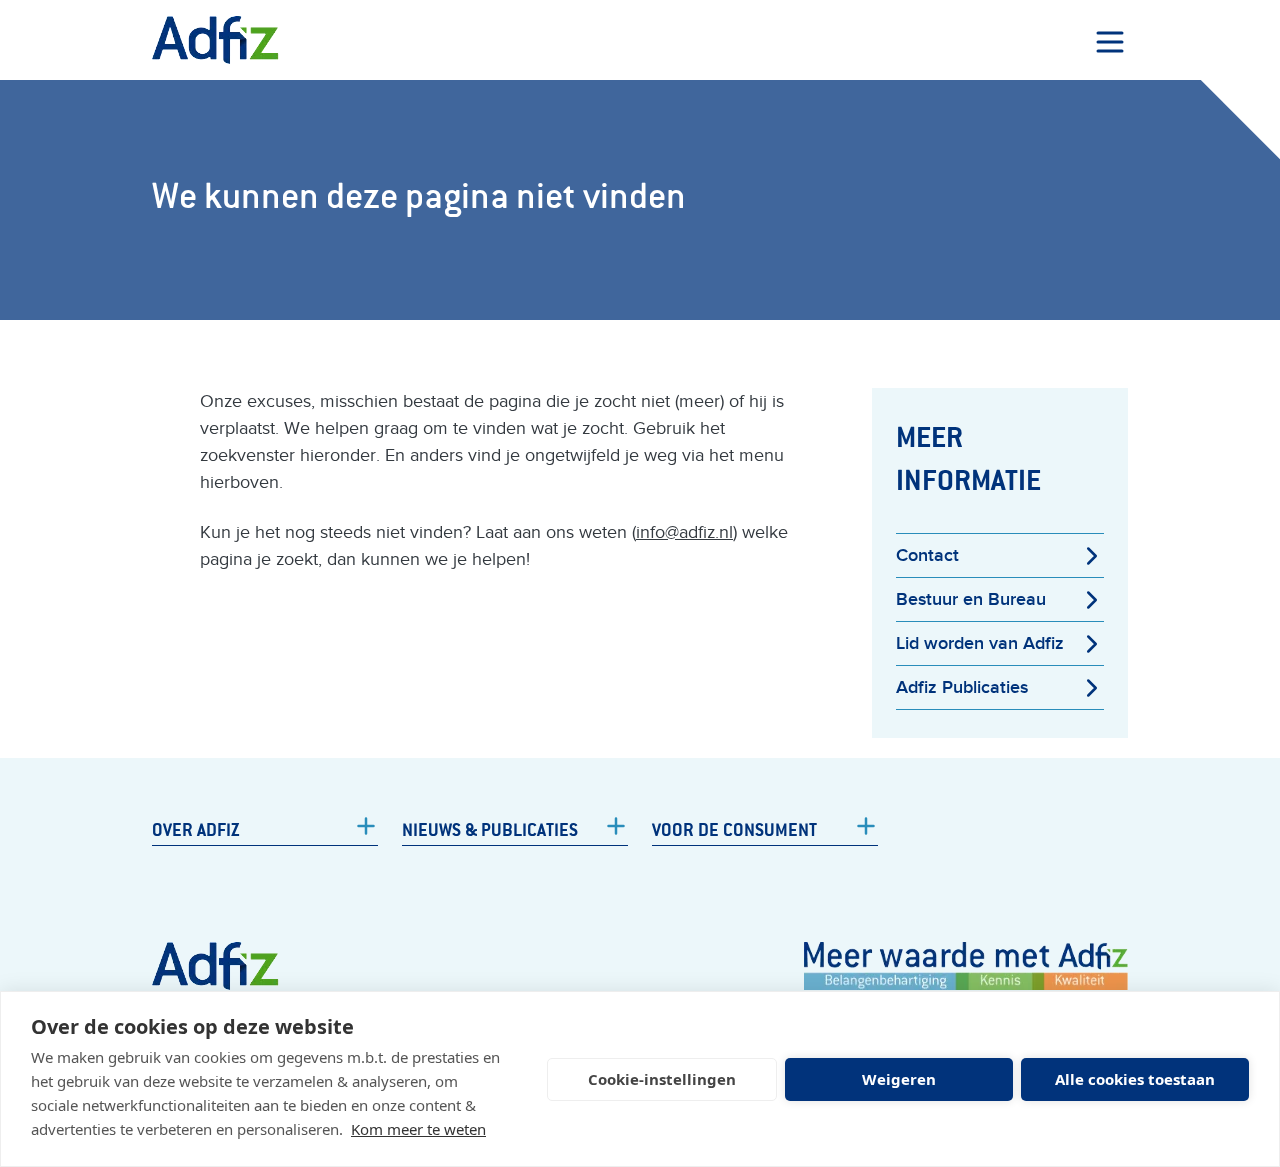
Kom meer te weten (418, 1129)
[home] (215, 40)
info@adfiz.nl (684, 532)
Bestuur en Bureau (971, 599)
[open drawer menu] (1110, 42)
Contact (927, 555)
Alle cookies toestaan (1135, 1079)
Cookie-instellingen (662, 1079)
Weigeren (899, 1079)
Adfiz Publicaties (962, 687)
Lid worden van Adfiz (980, 643)
